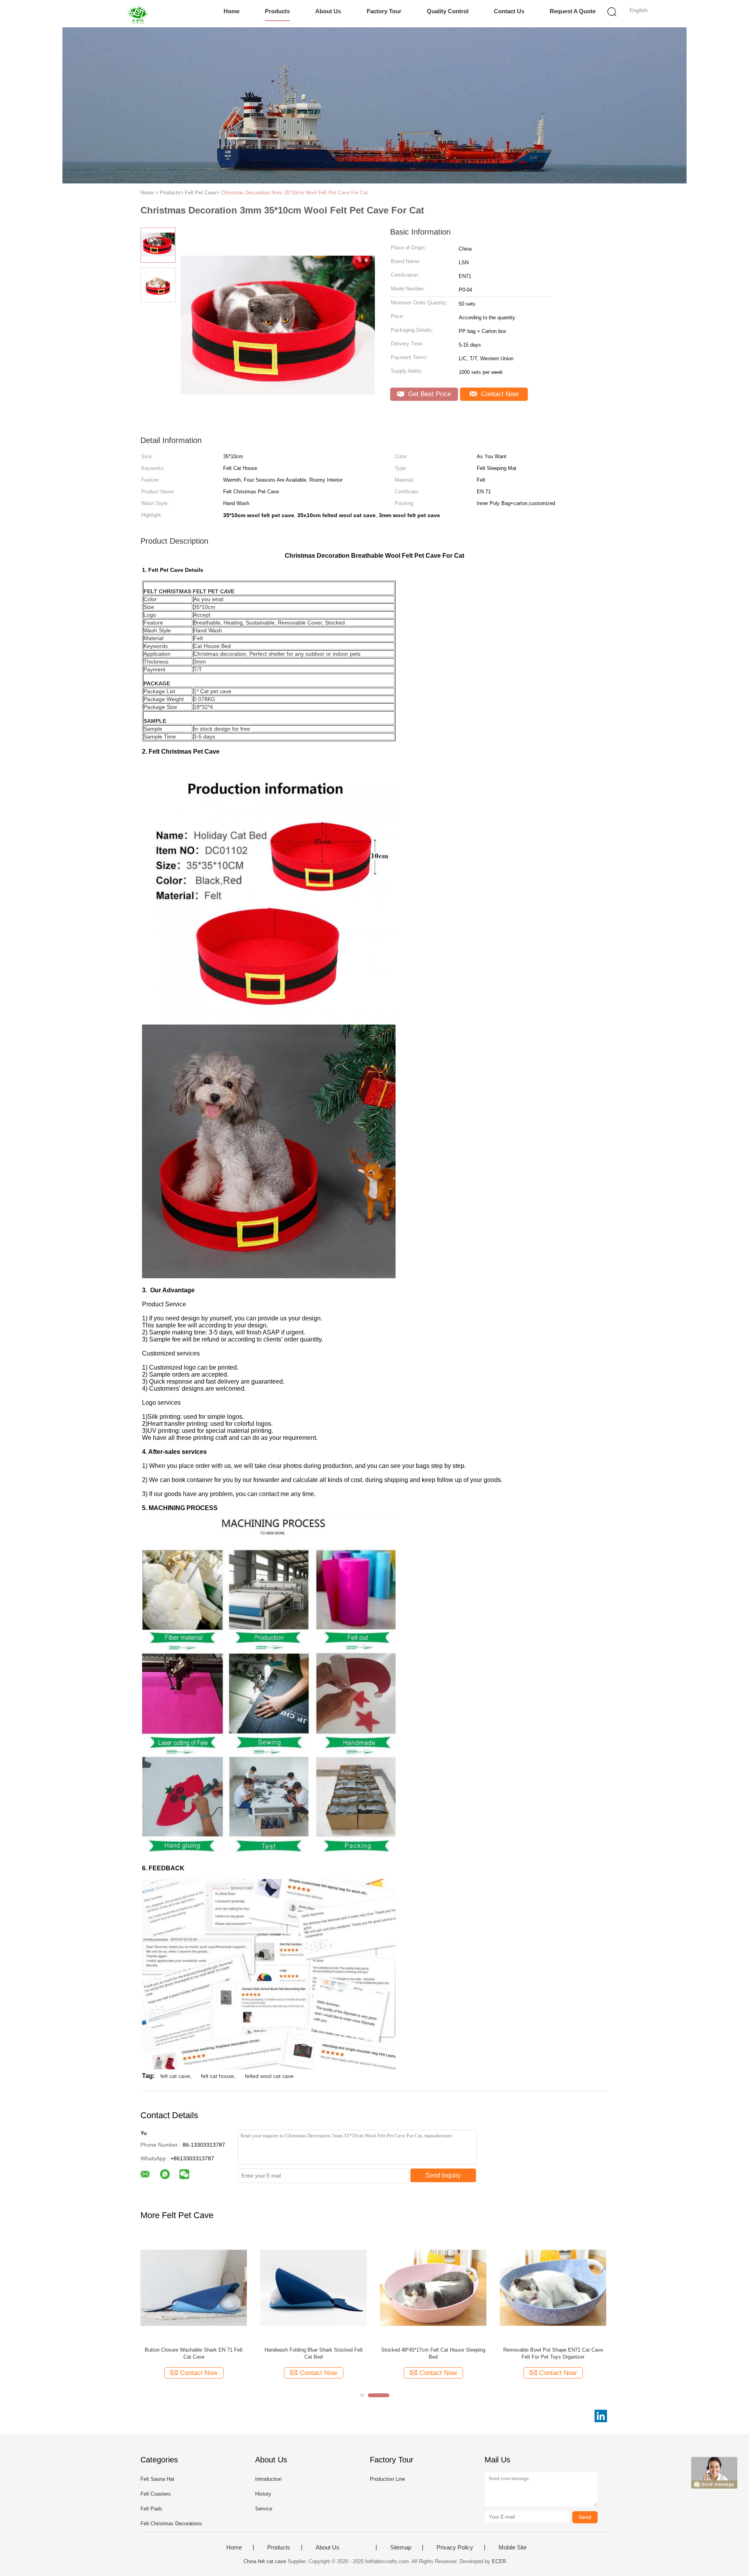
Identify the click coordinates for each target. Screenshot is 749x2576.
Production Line (387, 2479)
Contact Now (499, 394)
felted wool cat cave (269, 2076)
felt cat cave (175, 2076)
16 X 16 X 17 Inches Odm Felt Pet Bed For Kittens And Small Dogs (194, 2353)
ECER (499, 2561)
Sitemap (401, 2548)
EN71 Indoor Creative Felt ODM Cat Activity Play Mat (313, 2353)
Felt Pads (151, 2509)
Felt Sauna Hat (157, 2479)
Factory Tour (384, 11)
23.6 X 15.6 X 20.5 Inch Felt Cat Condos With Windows (553, 2353)
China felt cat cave (265, 2561)
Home (232, 11)
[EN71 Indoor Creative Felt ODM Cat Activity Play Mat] (313, 2287)
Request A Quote (573, 11)
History (263, 2494)
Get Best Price (429, 394)
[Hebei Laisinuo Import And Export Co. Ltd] (139, 14)
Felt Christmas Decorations (171, 2524)
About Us (328, 11)
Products (277, 11)
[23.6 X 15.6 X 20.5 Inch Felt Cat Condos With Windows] (553, 2287)
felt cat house (217, 2076)
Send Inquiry (443, 2175)
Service (264, 2509)
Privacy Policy (455, 2548)
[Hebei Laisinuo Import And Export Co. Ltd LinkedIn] (601, 2416)
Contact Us (509, 11)
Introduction (268, 2479)
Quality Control (448, 11)
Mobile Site (513, 2548)
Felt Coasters (156, 2494)
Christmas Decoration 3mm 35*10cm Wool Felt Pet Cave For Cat (294, 193)
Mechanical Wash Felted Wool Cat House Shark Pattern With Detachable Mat (433, 2353)
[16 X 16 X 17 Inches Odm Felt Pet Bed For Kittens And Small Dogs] (194, 2287)
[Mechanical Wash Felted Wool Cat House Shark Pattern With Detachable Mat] (433, 2287)
